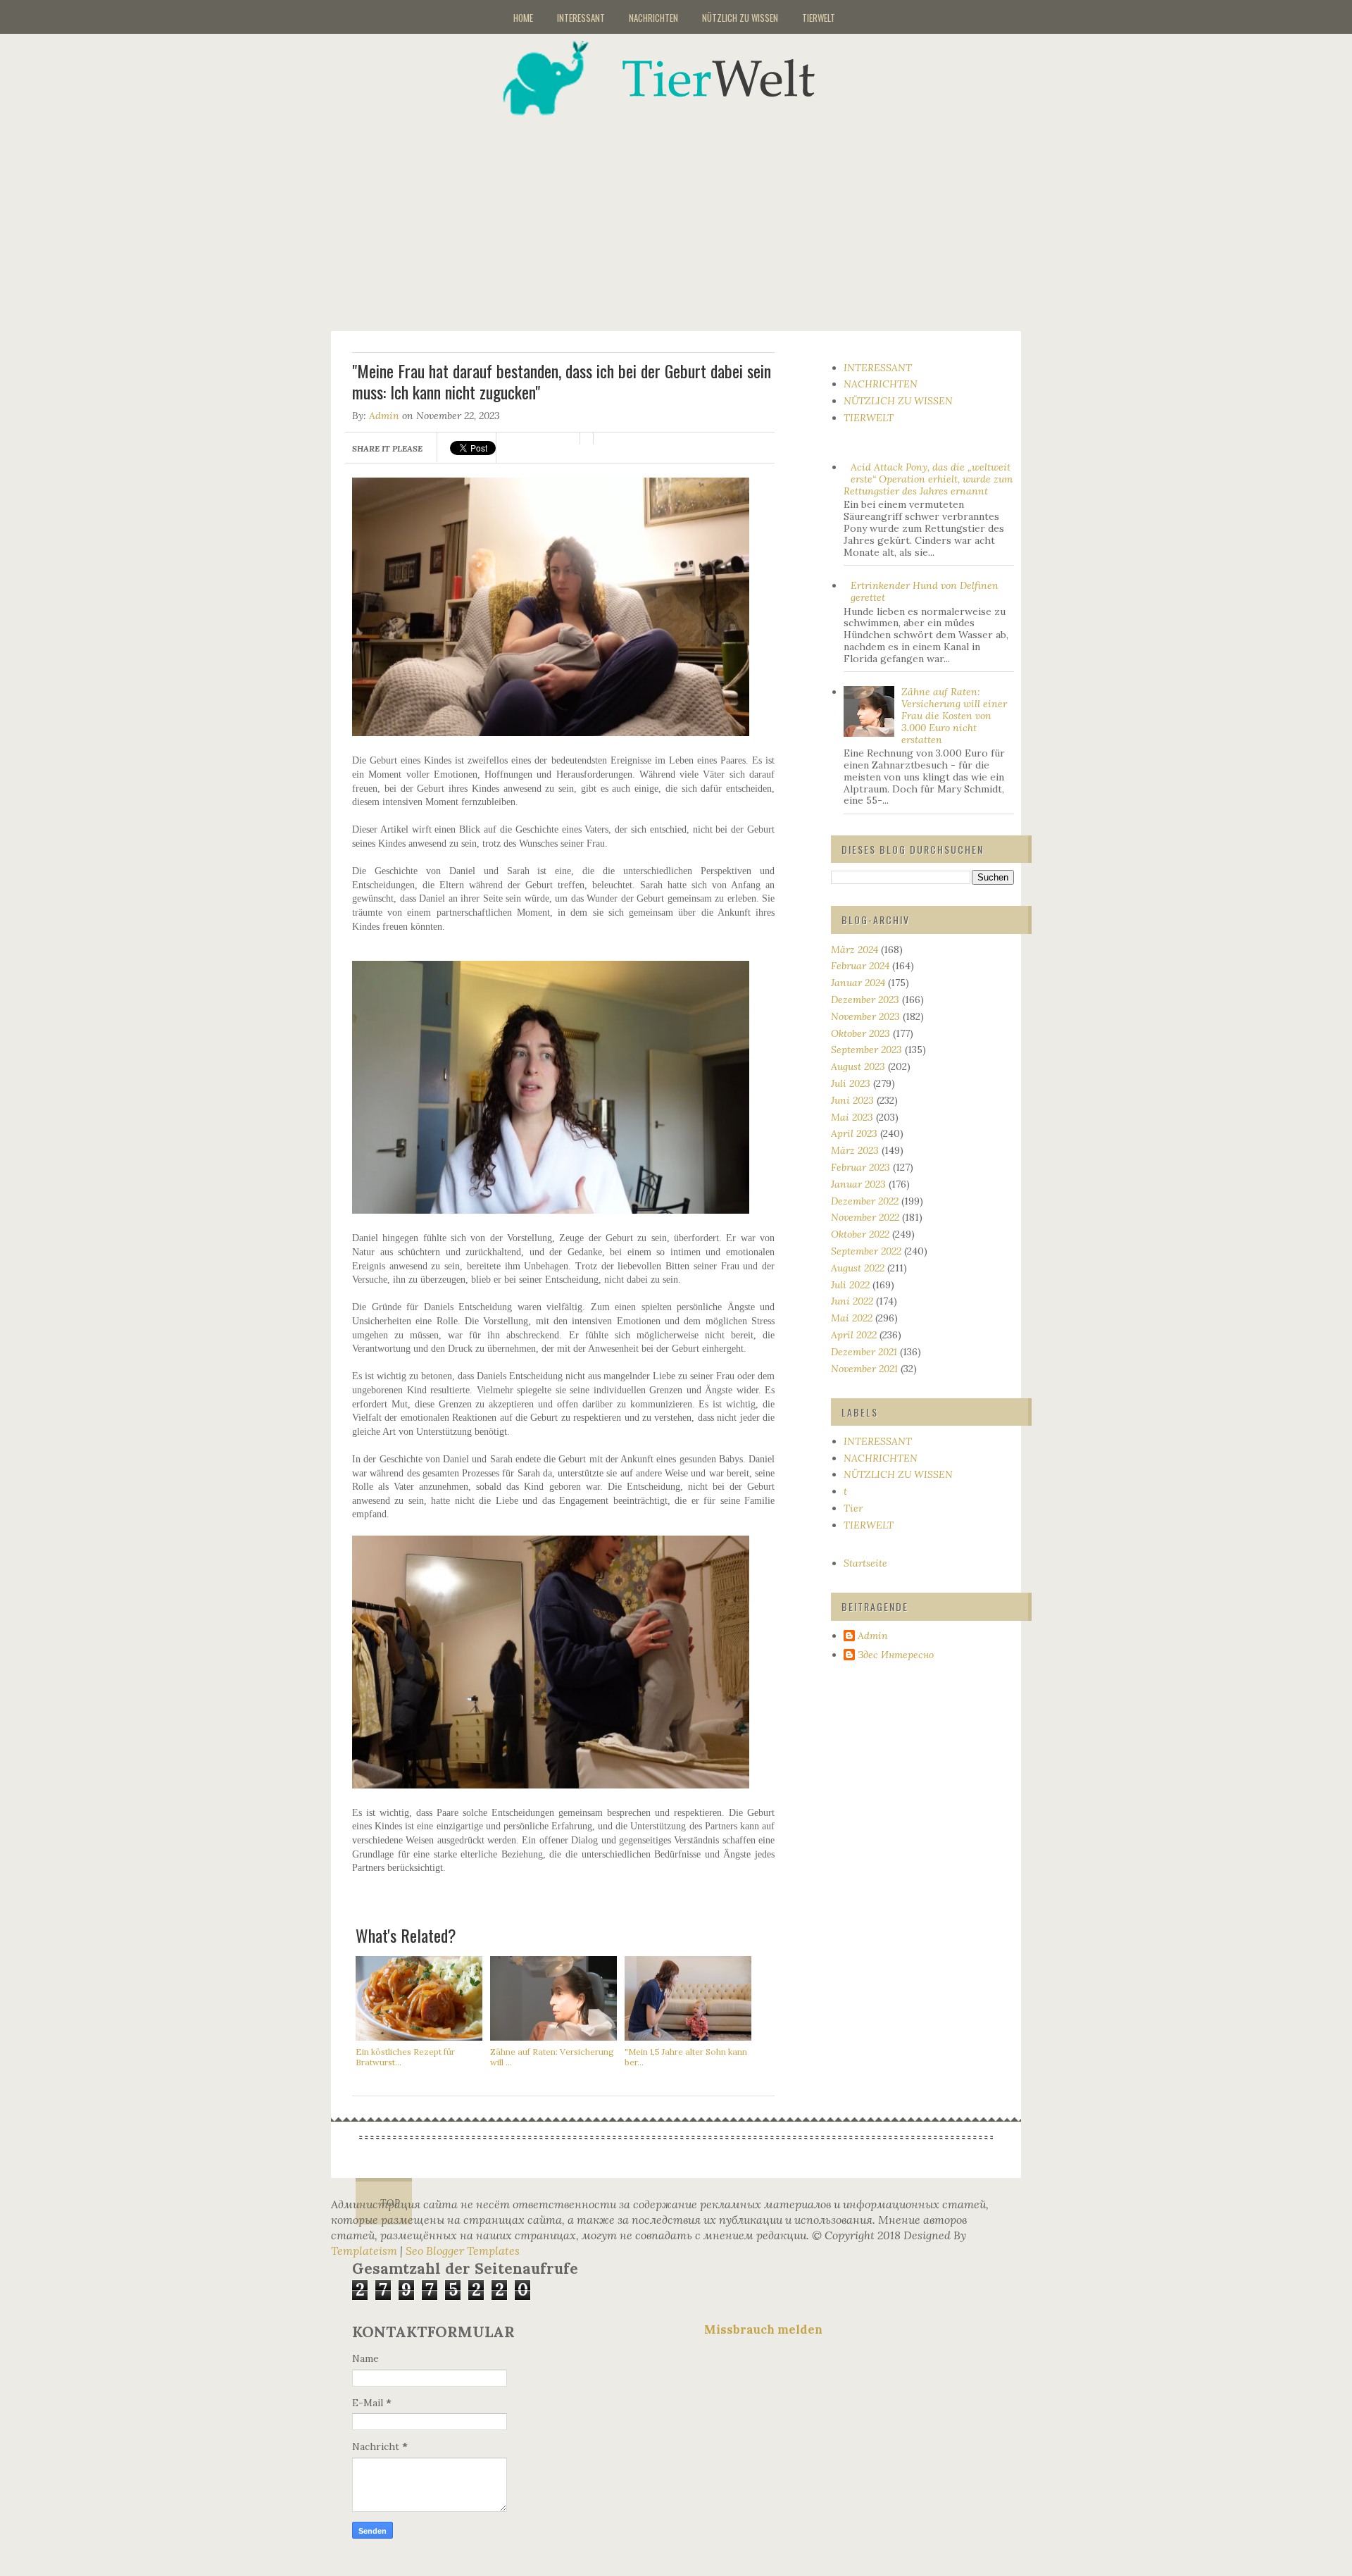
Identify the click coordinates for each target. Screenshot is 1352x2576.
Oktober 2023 (860, 1033)
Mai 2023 (852, 1117)
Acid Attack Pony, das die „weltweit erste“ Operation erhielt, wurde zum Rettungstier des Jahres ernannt (928, 479)
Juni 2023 (852, 1100)
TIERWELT (819, 18)
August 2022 (858, 1268)
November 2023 (865, 1016)
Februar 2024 (860, 966)
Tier (853, 1508)
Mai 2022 (852, 1318)
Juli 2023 (851, 1083)
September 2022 (866, 1251)
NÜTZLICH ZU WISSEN (740, 18)
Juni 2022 (852, 1301)
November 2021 (864, 1369)
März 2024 (855, 950)
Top (390, 2203)
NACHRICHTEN (653, 18)
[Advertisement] (694, 214)
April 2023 (854, 1133)
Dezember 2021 (864, 1352)
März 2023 (855, 1150)
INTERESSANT (581, 18)
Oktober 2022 (860, 1234)
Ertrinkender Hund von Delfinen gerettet (925, 591)
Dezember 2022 (865, 1201)
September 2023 (866, 1050)
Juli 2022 (850, 1285)
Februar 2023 (860, 1167)
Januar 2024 (858, 983)
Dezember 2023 (865, 1000)
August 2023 (858, 1066)
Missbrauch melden (763, 2329)
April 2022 (854, 1335)
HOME (523, 18)
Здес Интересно (896, 1655)
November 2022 (865, 1217)
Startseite (865, 1563)
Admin (384, 416)
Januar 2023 (858, 1184)
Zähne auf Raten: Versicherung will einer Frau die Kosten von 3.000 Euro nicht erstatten (954, 715)
